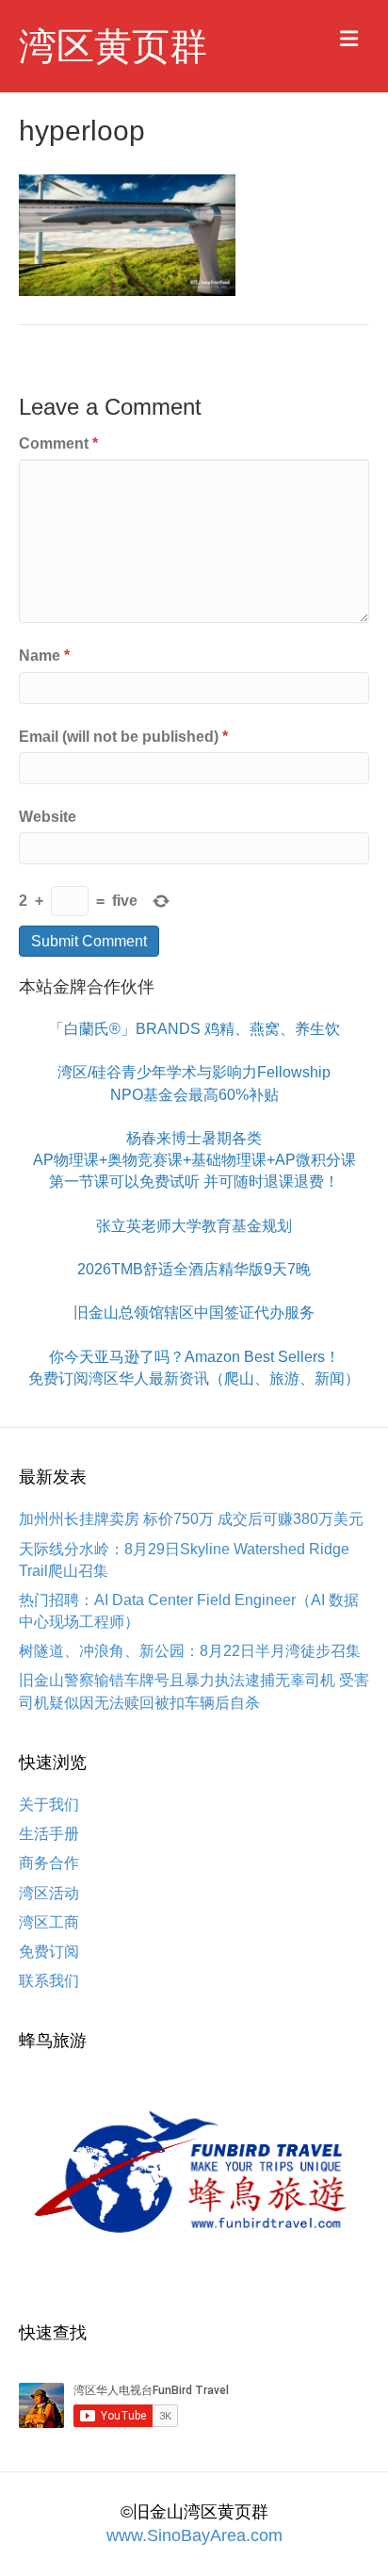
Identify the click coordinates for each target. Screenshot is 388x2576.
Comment (58, 443)
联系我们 (49, 1981)
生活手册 (49, 1834)
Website (48, 817)
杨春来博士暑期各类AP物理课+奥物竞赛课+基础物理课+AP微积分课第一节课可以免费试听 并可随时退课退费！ (194, 1160)
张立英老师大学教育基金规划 (194, 1226)
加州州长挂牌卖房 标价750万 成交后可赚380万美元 (191, 1519)
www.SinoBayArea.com (194, 2535)
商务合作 (49, 1863)
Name (44, 656)
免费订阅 (49, 1952)
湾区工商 (49, 1922)
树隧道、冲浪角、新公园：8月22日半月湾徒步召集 (190, 1651)
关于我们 (49, 1805)
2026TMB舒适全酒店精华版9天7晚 (194, 1269)
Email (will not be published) (123, 737)
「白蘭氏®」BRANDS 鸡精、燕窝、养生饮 (194, 1029)
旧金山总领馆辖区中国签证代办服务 (194, 1313)
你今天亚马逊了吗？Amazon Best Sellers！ (194, 1357)
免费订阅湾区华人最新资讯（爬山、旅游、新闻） (194, 1378)
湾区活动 (49, 1893)
